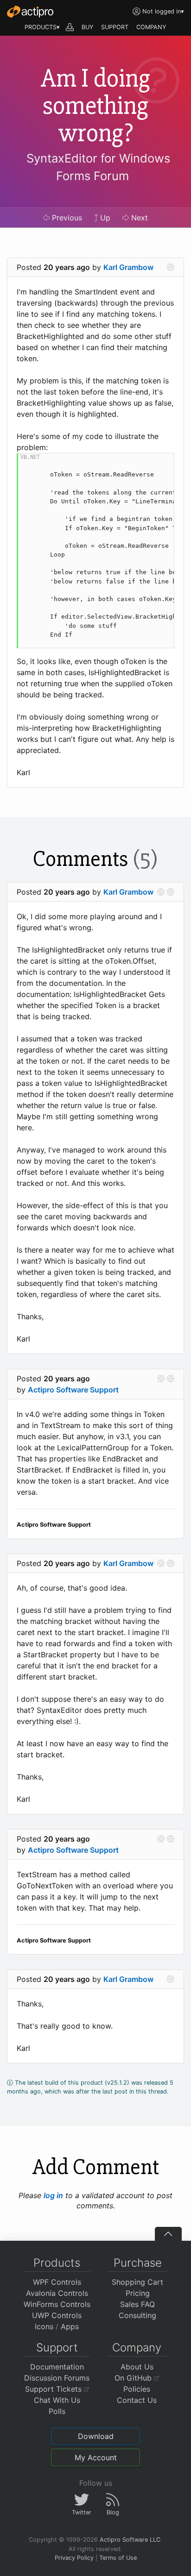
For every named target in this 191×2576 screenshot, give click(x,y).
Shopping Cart (137, 2282)
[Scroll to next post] (171, 267)
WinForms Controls (57, 2304)
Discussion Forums (57, 2378)
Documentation (57, 2367)
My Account (96, 2457)
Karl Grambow (128, 267)
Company (137, 2347)
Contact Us (137, 2400)
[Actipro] (30, 12)
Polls (57, 2411)
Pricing (138, 2293)
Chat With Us (57, 2400)
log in (53, 2195)
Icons (44, 2326)
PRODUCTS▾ (42, 27)
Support (57, 2347)
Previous (66, 218)
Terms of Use (118, 2558)
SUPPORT (115, 27)
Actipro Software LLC (130, 2540)
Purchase (138, 2263)
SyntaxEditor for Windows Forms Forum (98, 167)
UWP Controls (57, 2315)
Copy (162, 461)
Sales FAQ (137, 2304)
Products (57, 2263)
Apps (70, 2326)
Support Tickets (54, 2389)
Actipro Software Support (73, 1390)
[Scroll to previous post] (161, 892)
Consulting (137, 2315)
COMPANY (151, 27)
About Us (137, 2367)
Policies (137, 2389)
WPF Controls (57, 2282)
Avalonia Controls (57, 2293)
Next (138, 218)
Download (96, 2436)
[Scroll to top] (168, 2234)
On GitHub (134, 2378)
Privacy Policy (74, 2558)
